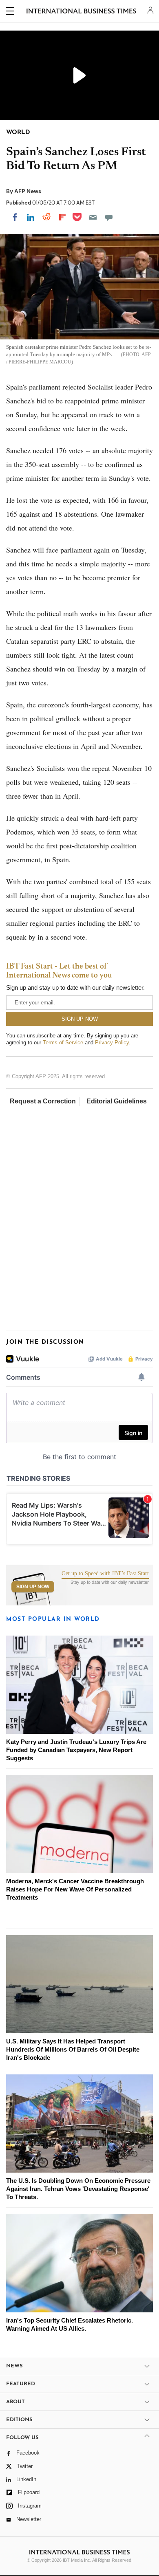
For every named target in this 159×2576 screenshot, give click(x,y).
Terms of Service (63, 1043)
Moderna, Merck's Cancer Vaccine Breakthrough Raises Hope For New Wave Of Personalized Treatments (75, 1889)
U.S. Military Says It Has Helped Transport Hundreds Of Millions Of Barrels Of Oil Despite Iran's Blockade (73, 2049)
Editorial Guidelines (117, 1101)
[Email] (93, 217)
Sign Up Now (33, 1587)
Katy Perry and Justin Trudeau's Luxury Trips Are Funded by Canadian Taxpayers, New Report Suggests (76, 1750)
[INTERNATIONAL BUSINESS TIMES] (81, 12)
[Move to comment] (109, 217)
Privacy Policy (112, 1043)
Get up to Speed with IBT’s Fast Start (105, 1574)
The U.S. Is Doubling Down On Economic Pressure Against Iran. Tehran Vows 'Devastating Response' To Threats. (78, 2189)
